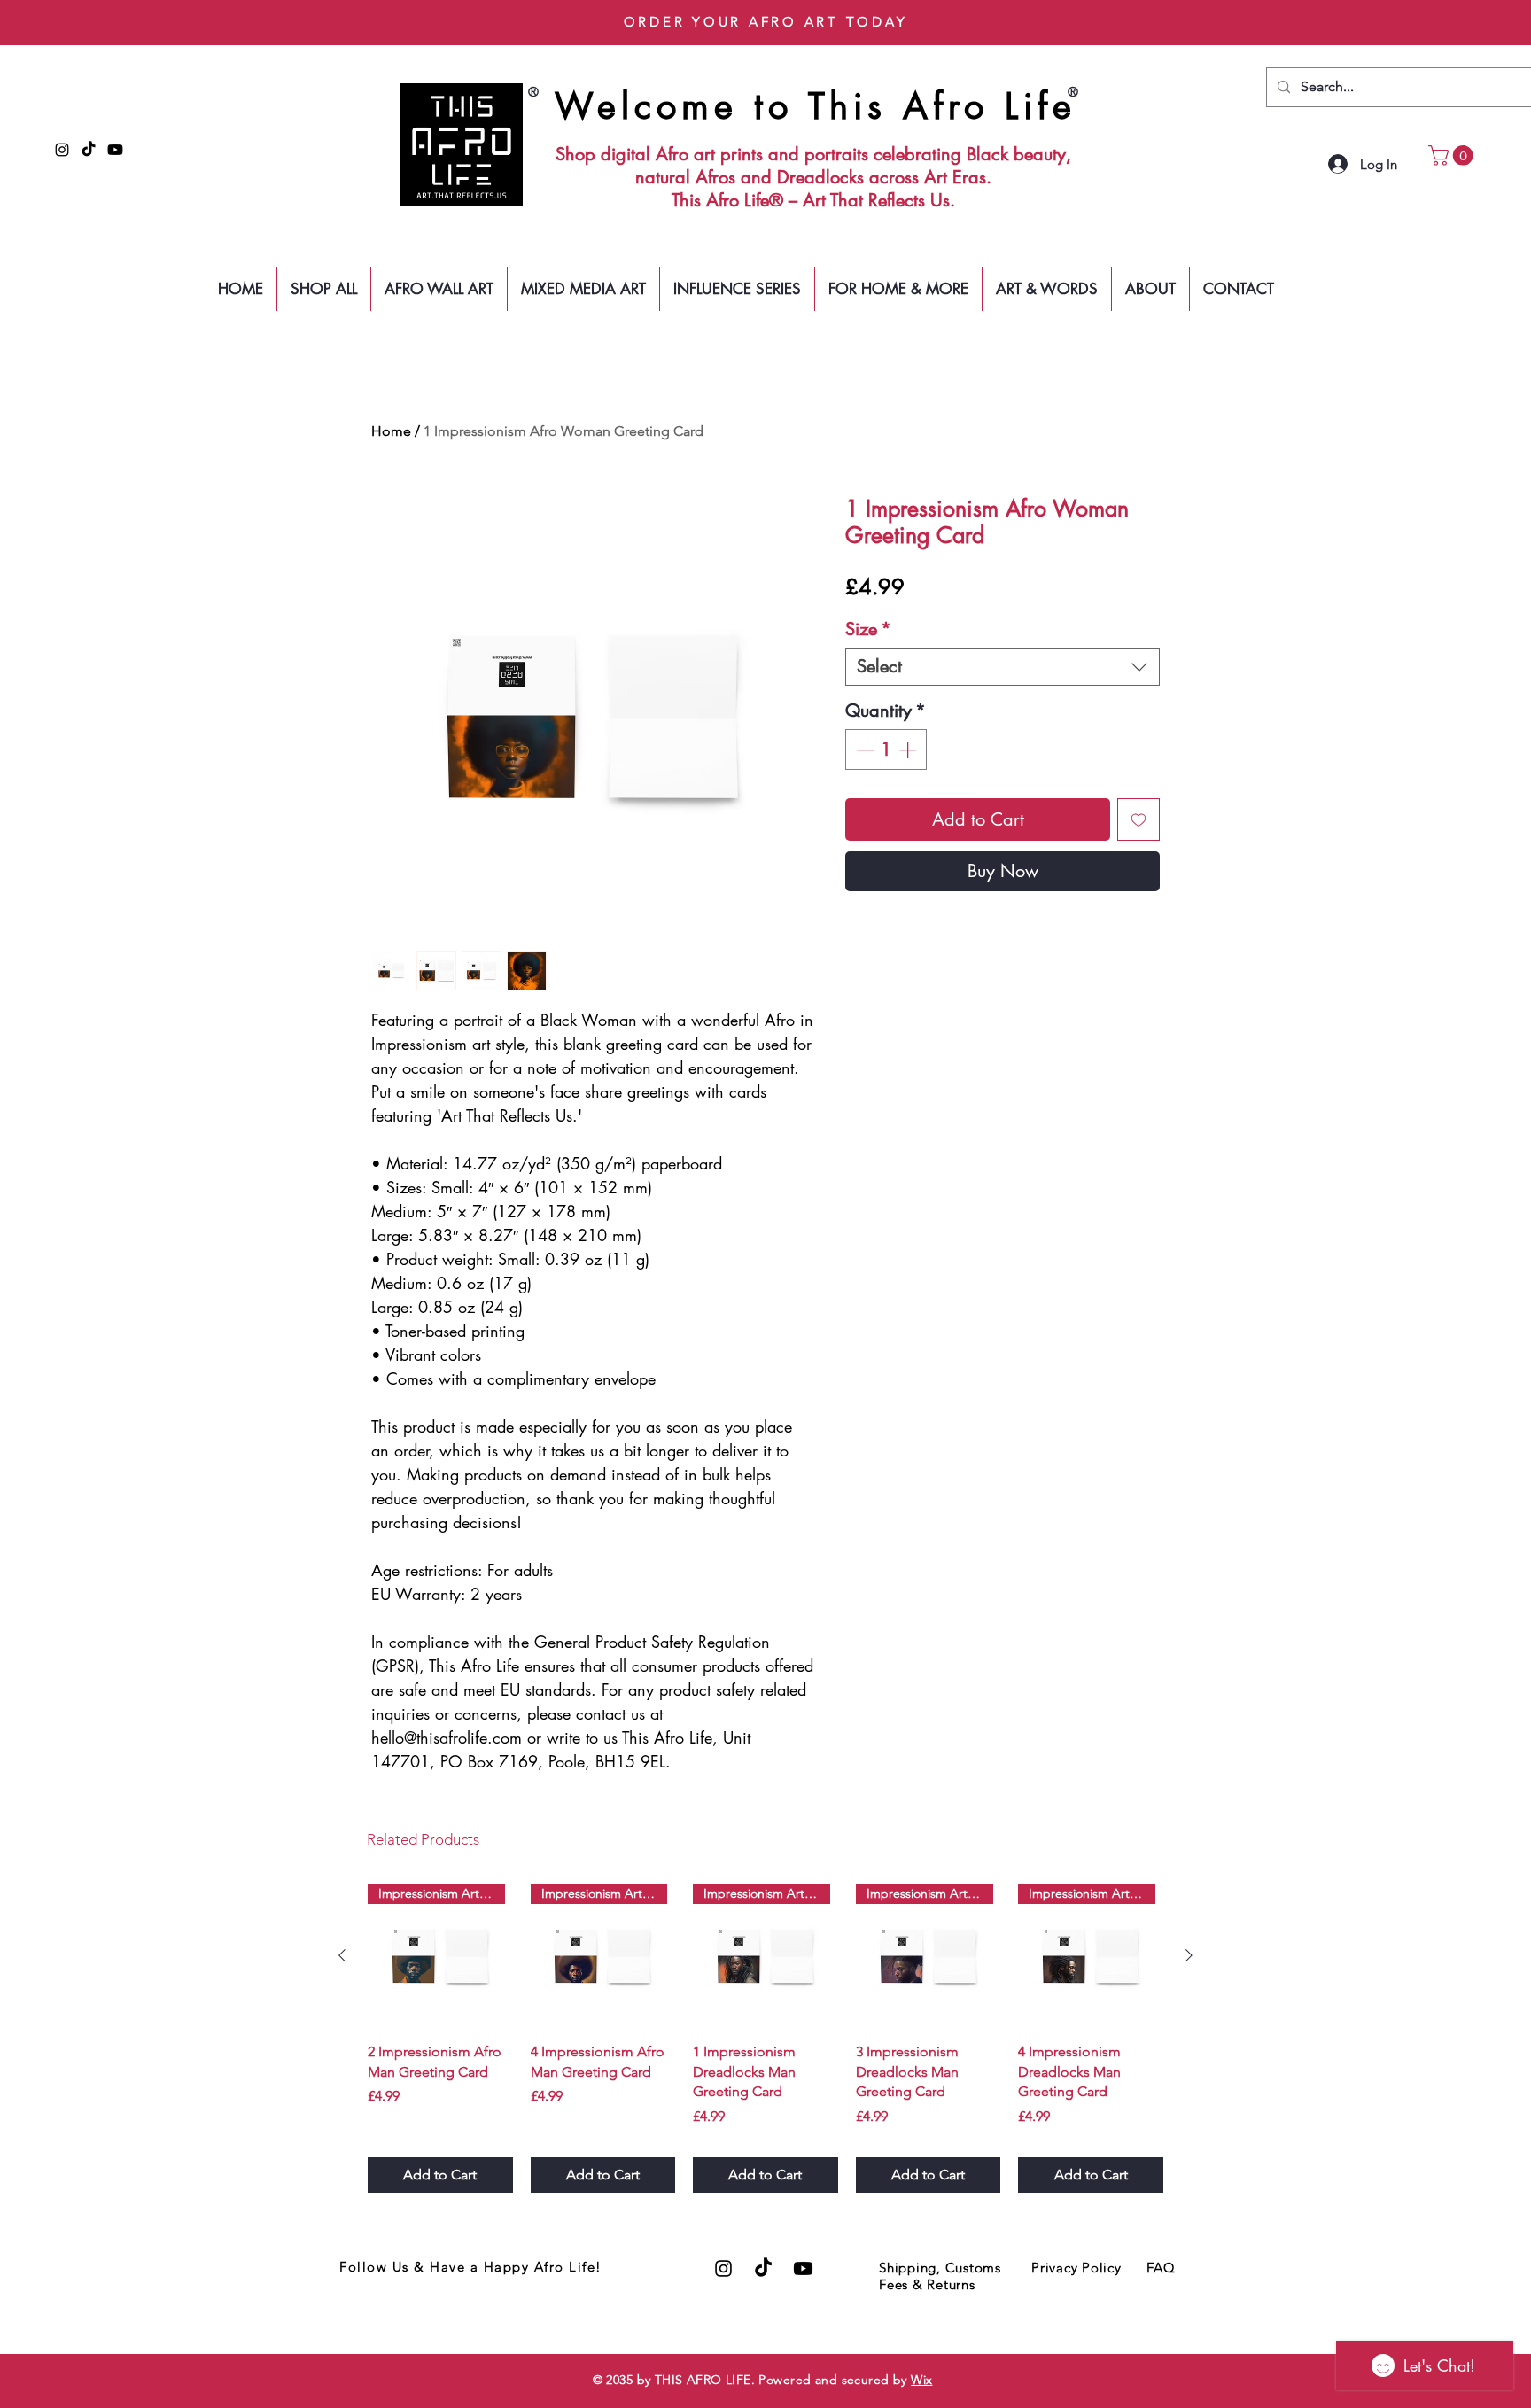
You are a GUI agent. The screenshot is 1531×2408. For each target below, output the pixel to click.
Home (391, 431)
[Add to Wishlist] (1139, 819)
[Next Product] (1189, 1955)
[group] (765, 2038)
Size (868, 629)
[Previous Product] (342, 1955)
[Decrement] (863, 750)
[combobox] (1003, 667)
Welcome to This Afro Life (816, 106)
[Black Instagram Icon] (62, 150)
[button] (1453, 155)
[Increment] (909, 750)
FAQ (1161, 2268)
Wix (921, 2380)
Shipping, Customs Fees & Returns (940, 2276)
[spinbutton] (886, 750)
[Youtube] (115, 150)
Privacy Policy (1076, 2268)
